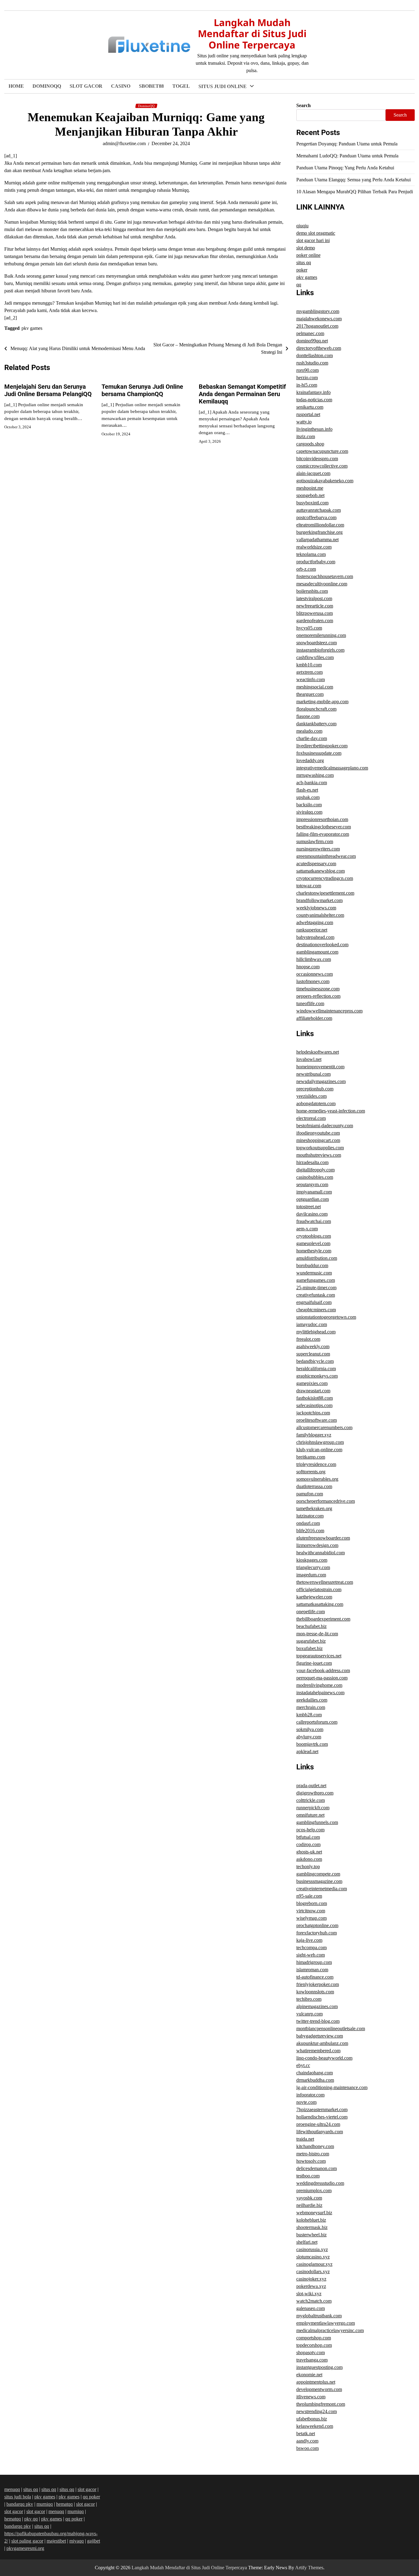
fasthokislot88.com (315, 1398)
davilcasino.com (312, 1214)
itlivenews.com (311, 2397)
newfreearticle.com (315, 606)
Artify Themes (309, 2568)
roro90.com (308, 370)
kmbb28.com (309, 1715)
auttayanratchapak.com (319, 510)
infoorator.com (310, 2095)
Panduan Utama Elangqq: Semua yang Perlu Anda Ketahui (354, 180)
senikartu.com (310, 407)
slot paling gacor (27, 2541)
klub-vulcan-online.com (319, 1450)
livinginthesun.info (314, 429)
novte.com (306, 2102)
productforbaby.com (316, 562)
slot (203, 126)
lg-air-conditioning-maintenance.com (332, 2087)
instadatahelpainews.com (320, 1693)
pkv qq (31, 2519)
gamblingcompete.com (318, 1874)
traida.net (305, 2139)
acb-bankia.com (312, 783)
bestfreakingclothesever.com (324, 827)
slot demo (306, 248)
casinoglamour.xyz (314, 2264)
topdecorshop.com (314, 2345)
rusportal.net (308, 414)
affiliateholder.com (314, 1018)
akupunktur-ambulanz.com (322, 2043)
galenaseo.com (311, 2308)
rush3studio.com (312, 363)
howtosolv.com (311, 2161)
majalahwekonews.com (319, 319)
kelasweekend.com (315, 2426)
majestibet (56, 2541)
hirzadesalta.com (312, 1162)
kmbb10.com (309, 665)
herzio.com (307, 378)
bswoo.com (308, 2448)
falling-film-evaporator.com (323, 834)
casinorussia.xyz (312, 2249)
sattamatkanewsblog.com (321, 871)
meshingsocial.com (315, 687)
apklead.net (307, 1751)
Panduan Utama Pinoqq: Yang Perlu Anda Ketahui (345, 168)
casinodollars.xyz (313, 2271)
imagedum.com (311, 1575)
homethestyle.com (314, 1251)
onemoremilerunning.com (321, 635)
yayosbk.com (309, 2198)
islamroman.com (312, 1970)
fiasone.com (308, 716)
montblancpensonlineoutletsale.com (331, 2028)
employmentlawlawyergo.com (326, 2323)
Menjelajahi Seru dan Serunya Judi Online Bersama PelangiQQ (48, 390)
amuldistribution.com (317, 1258)
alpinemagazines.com (317, 2006)
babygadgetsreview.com (320, 2036)
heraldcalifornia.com (316, 1369)
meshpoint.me (310, 488)
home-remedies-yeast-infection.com (331, 1111)
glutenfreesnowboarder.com (323, 1538)
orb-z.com (306, 569)
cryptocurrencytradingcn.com (325, 878)
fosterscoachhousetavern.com (325, 576)
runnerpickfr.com (313, 1808)
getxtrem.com (309, 672)
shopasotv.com (311, 2352)
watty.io (304, 422)
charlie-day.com (312, 738)
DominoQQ (47, 86)
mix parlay (210, 113)
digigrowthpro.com (315, 1793)
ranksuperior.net (312, 930)
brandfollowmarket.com (319, 900)
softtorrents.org (311, 1472)
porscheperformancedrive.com (326, 1501)
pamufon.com (310, 1494)
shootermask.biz (312, 2227)
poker (205, 301)
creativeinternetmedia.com (322, 1889)
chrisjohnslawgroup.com (320, 1442)
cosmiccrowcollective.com (322, 466)
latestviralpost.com (314, 598)
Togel (181, 86)
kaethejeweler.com (314, 1597)
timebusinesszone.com (318, 989)
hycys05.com (309, 628)
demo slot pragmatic (316, 233)
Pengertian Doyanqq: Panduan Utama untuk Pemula (347, 144)
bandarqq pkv (20, 2504)
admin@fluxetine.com (124, 143)
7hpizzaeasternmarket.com (322, 2109)
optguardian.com (313, 1199)
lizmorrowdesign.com (317, 1545)
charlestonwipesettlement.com (325, 893)
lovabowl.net (309, 1059)
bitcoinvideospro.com (317, 459)
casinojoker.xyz (311, 2279)
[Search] (410, 87)
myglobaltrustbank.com (319, 2316)
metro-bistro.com (313, 2154)
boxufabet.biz (309, 1648)
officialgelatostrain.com (319, 1589)
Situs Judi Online (223, 86)
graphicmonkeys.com (317, 1376)
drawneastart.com (313, 1391)
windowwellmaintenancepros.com (329, 1011)
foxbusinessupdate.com (319, 753)
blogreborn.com (312, 1903)
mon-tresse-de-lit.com (317, 1634)
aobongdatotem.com (316, 1103)
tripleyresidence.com (316, 1464)
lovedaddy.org (310, 760)
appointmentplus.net (316, 2382)
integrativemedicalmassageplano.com (332, 768)
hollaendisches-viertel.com (322, 2117)
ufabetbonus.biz (312, 2419)
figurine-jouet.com (314, 1663)
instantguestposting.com (319, 2367)
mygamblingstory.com (318, 311)
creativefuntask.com (316, 1295)
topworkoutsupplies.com (320, 1148)
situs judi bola (18, 2497)
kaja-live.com (309, 1940)
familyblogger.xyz (314, 1435)
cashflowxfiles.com (315, 657)
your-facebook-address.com (323, 1670)
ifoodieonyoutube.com (318, 1133)
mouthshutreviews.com (319, 1155)
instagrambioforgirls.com (320, 650)
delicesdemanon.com (317, 2168)
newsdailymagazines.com (321, 1081)
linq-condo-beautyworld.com (324, 2058)
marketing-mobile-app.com (322, 702)
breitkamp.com (311, 1457)
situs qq (304, 262)
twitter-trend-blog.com (318, 2021)
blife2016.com (310, 1531)
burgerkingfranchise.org (319, 532)
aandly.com (307, 2441)
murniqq (45, 2504)
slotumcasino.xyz (313, 2257)
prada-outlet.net (311, 1785)
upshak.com (308, 797)
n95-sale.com (309, 1896)
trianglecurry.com (313, 1567)
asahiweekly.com (313, 1346)
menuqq (12, 2489)
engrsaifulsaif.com (314, 1302)
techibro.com (309, 1999)
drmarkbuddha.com (315, 2080)
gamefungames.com (316, 1280)
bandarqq (209, 389)
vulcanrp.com (309, 2014)
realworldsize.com (314, 547)
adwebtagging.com (315, 922)
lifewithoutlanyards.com (320, 2132)
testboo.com (308, 2176)
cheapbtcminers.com (316, 1310)
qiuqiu (302, 226)
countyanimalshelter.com (320, 915)
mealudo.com (309, 731)
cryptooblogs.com (314, 1236)
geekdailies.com (312, 1700)
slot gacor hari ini (218, 189)
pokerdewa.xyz (311, 2286)
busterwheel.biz (311, 2235)
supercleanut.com (313, 1354)
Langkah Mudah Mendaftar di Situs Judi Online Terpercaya (252, 34)
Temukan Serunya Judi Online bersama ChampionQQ (142, 390)
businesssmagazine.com (319, 1881)
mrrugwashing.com (315, 775)
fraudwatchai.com (314, 1221)
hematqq (64, 2504)
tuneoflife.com (310, 1003)
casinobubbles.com (315, 1177)
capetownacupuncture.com (322, 451)
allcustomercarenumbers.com (324, 1427)
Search (304, 105)
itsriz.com (306, 436)
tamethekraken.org (314, 1508)
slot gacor (210, 138)
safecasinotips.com (314, 1405)
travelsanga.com (312, 2360)
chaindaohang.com (315, 2073)
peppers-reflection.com (318, 996)
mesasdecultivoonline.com (322, 584)
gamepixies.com (312, 1383)
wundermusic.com (314, 1273)
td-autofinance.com (315, 1977)
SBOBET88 (151, 86)
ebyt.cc (303, 2065)
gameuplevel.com (313, 1243)
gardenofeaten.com (315, 621)
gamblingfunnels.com (317, 1822)
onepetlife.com (311, 1612)
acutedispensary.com (316, 864)
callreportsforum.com (317, 1722)
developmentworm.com (319, 2389)
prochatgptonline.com (317, 1925)
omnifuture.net (310, 1815)
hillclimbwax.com (314, 959)
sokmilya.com (310, 1729)
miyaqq (77, 2541)
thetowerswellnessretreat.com (325, 1582)
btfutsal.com (308, 1837)
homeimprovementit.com (320, 1067)
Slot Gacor (86, 86)
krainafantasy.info (313, 392)
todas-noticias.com (314, 400)
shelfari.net (307, 2242)
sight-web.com (311, 1955)
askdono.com (309, 1859)
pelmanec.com (310, 333)
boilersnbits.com (312, 591)
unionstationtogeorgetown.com (326, 1317)
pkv (203, 402)
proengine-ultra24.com (318, 2124)
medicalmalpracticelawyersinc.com (330, 2330)
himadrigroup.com (314, 1962)
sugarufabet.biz (311, 1641)
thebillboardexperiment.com (323, 1619)
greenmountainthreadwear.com (326, 856)
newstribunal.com (313, 1074)
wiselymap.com (311, 1918)
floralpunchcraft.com (316, 709)
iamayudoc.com (312, 1324)
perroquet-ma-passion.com (322, 1678)
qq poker (91, 2497)
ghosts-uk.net (309, 1852)
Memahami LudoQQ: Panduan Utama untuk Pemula (347, 156)
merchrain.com (311, 1707)
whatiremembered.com (318, 2051)
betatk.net (306, 2433)
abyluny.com (309, 1737)
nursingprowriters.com (318, 849)
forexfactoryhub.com (317, 1933)
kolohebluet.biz (311, 2220)
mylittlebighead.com (316, 1332)
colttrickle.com (311, 1800)
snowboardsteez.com (317, 643)
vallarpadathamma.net (317, 540)
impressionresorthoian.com (322, 819)
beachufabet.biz (311, 1626)
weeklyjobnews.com (316, 908)
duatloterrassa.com (314, 1486)
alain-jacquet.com (313, 473)
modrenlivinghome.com (319, 1685)
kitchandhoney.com (315, 2146)
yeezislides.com (311, 1096)
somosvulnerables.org (317, 1479)
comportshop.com (314, 2338)
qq (202, 251)
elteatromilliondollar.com (320, 525)
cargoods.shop (310, 444)
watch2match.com (314, 2301)
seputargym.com (312, 1184)
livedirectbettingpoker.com (322, 746)
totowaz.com (309, 886)
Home (16, 86)
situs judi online (216, 100)
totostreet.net (309, 1207)
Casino (121, 86)
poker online (308, 255)
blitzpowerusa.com (315, 613)
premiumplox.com (314, 2190)
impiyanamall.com (314, 1192)
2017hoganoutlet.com (317, 326)
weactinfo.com (311, 679)
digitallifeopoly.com (315, 1170)
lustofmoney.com (313, 981)
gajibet (94, 2541)
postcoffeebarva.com (316, 517)
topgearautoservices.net (319, 1656)
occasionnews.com (315, 974)
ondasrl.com (308, 1523)
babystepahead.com (315, 937)
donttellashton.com (315, 355)
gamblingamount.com (317, 952)
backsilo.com (309, 805)
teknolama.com (311, 554)
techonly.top (308, 1866)
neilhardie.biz (309, 2205)
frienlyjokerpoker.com (318, 1984)
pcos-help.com (310, 1830)
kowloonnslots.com (315, 1992)
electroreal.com (311, 1118)
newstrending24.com (317, 2411)
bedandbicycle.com (315, 1361)
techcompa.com (311, 1947)
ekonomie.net (309, 2375)
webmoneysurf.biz (314, 2213)
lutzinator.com (310, 1516)
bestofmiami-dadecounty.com (325, 1126)
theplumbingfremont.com (321, 2404)
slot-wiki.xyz (309, 2294)
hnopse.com (308, 967)
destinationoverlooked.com (322, 945)
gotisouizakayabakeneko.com (325, 481)
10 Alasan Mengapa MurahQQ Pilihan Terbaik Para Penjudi (355, 192)
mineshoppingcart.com (318, 1140)
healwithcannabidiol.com (321, 1553)
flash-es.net (307, 790)
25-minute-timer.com (316, 1288)
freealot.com (308, 1339)
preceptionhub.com (315, 1089)
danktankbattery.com (316, 724)
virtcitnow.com (311, 1911)
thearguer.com (310, 694)
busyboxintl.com (312, 503)
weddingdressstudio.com (320, 2183)
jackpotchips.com (313, 1413)
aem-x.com (307, 1229)
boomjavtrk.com (312, 1744)
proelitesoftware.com (317, 1420)
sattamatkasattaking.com (320, 1604)
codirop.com (308, 1844)
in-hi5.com (307, 385)
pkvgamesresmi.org (25, 2548)
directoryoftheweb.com (319, 348)
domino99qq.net (312, 341)
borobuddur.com (312, 1265)
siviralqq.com (309, 812)
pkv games (211, 427)
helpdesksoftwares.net (318, 1052)
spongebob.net (310, 495)
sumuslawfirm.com (315, 841)
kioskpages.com (312, 1560)
